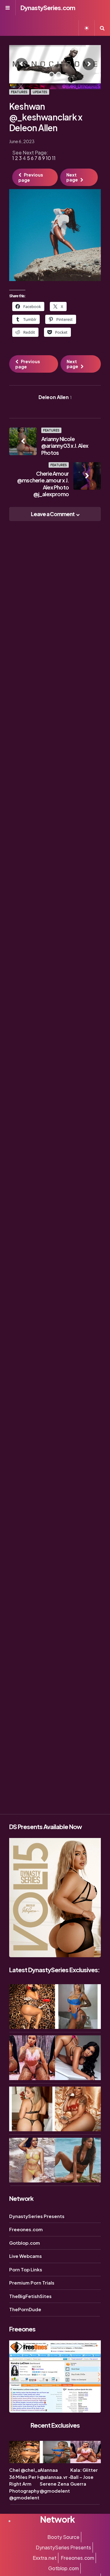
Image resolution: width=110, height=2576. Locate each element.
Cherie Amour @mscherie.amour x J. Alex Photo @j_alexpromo (43, 484)
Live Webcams (26, 2256)
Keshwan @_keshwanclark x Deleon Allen (46, 117)
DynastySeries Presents (37, 2216)
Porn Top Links (26, 2269)
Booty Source (63, 2537)
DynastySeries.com (48, 8)
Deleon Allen (55, 397)
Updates (40, 92)
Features (19, 92)
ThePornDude (25, 2309)
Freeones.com (26, 2229)
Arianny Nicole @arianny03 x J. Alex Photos (65, 446)
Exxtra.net (45, 2558)
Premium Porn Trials (32, 2283)
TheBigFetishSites (30, 2296)
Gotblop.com (25, 2243)
